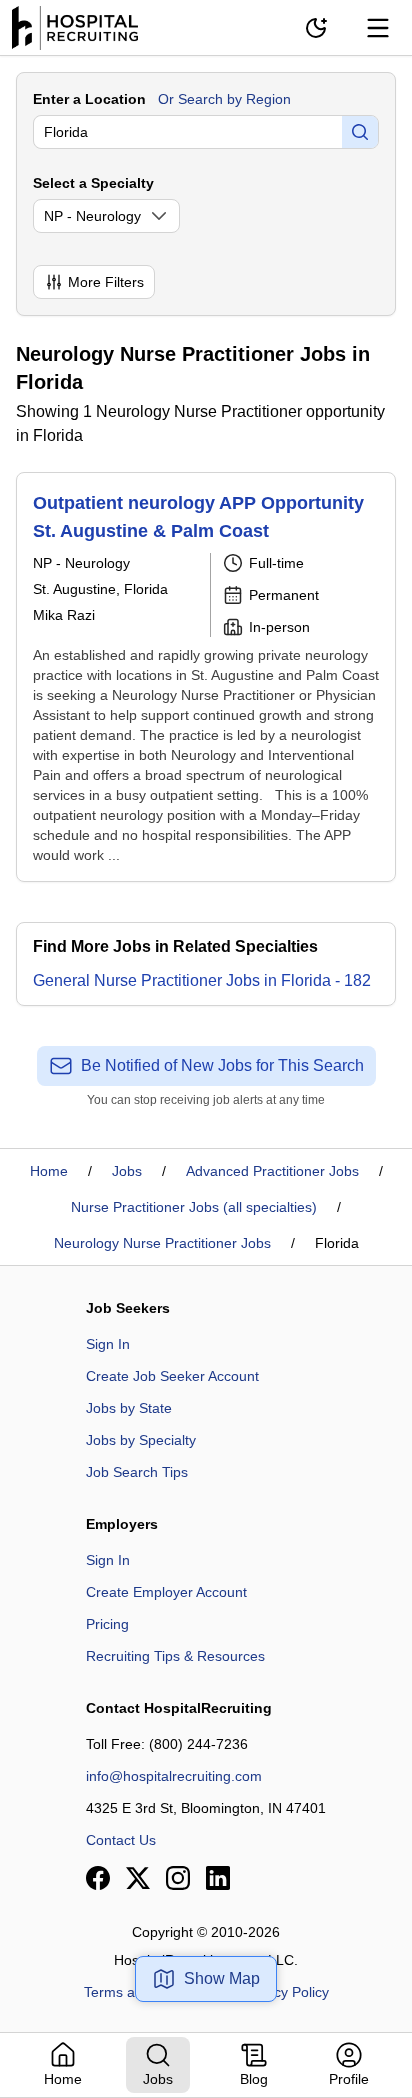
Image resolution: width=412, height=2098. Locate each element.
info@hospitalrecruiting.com (174, 1776)
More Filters (106, 282)
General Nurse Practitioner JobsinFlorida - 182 (202, 980)
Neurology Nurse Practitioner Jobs (162, 1243)
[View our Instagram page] (178, 1878)
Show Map (222, 1978)
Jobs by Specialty (141, 1440)
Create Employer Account (166, 1592)
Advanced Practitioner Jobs (272, 1171)
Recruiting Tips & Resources (175, 1656)
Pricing (107, 1624)
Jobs (127, 1171)
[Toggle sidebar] (378, 28)
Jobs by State (129, 1408)
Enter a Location (89, 99)
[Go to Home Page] (75, 28)
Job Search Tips (137, 1472)
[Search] (360, 132)
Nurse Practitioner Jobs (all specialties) (194, 1207)
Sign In (108, 1344)
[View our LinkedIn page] (218, 1878)
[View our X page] (138, 1878)
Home (49, 1171)
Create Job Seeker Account (172, 1376)
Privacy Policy (285, 1992)
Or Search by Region (224, 99)
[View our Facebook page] (98, 1878)
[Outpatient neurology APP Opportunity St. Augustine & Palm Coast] (206, 677)
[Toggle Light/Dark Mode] (316, 28)
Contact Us (121, 1840)
